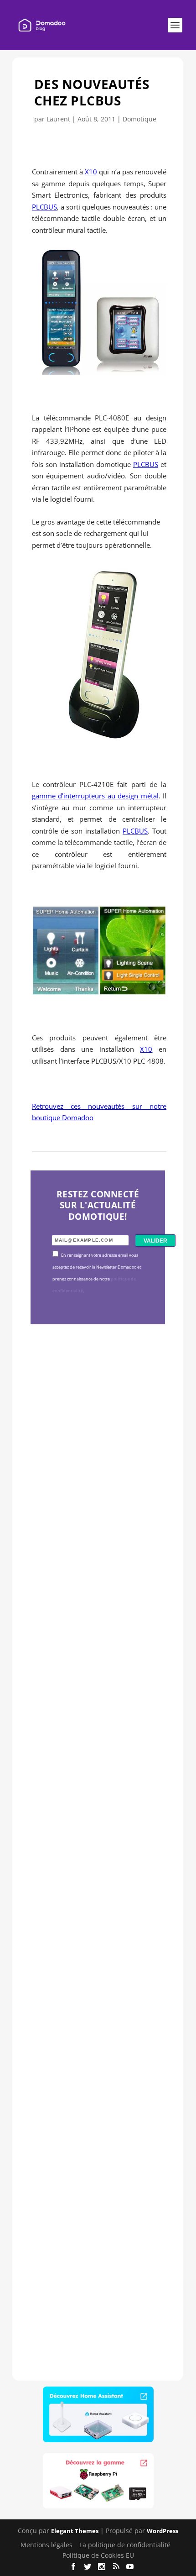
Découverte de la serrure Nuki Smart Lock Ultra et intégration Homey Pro (98, 1475)
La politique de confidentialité (125, 2545)
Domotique (139, 119)
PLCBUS (44, 207)
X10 (91, 172)
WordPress (162, 2531)
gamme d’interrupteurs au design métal (95, 796)
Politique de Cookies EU (98, 2555)
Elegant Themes (75, 2531)
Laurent (58, 119)
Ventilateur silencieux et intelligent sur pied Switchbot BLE (97, 2238)
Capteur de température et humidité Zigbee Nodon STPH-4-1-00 (98, 1729)
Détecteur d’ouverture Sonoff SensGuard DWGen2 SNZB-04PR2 (92, 1984)
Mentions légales (46, 2545)
